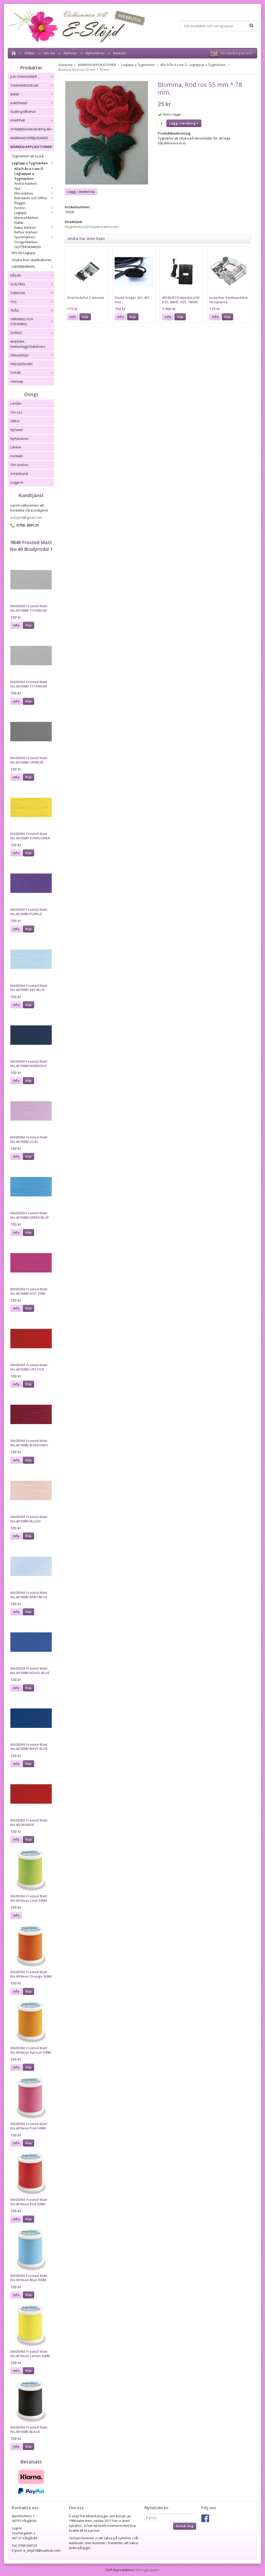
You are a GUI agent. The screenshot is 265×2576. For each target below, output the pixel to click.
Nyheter (70, 53)
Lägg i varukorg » (184, 123)
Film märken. (24, 193)
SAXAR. (16, 373)
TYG (13, 302)
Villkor (30, 53)
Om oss (49, 53)
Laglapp (20, 213)
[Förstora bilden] (107, 132)
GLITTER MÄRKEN (27, 247)
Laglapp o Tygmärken (30, 163)
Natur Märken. (25, 227)
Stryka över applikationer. (32, 260)
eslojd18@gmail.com (26, 517)
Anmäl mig (185, 2526)
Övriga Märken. (26, 242)
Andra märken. (26, 183)
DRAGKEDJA (19, 355)
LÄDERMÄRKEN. (24, 267)
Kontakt (119, 53)
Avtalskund (19, 473)
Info (16, 625)
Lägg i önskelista (81, 191)
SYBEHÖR (18, 293)
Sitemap (17, 381)
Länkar (16, 447)
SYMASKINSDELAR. (25, 85)
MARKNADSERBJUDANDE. (30, 138)
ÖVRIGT (16, 333)
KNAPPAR (18, 120)
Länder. (16, 403)
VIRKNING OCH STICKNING (22, 321)
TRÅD (15, 310)
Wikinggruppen (147, 2570)
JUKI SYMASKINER (24, 77)
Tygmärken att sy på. (28, 156)
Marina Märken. (27, 218)
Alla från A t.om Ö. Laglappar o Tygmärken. (29, 174)
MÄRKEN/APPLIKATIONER (31, 147)
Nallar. (19, 223)
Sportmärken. (25, 237)
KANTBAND (19, 103)
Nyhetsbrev (95, 53)
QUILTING (18, 284)
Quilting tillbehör (23, 112)
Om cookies (20, 465)
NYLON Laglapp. (24, 253)
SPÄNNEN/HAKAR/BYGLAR (31, 129)
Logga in (17, 482)
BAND (15, 94)
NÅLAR (16, 275)
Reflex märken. (26, 232)
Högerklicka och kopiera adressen (92, 227)
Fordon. (20, 208)
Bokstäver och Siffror (31, 198)
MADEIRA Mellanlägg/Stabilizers (28, 344)
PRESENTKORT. (22, 364)
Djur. (18, 188)
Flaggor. (20, 203)
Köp (28, 625)
